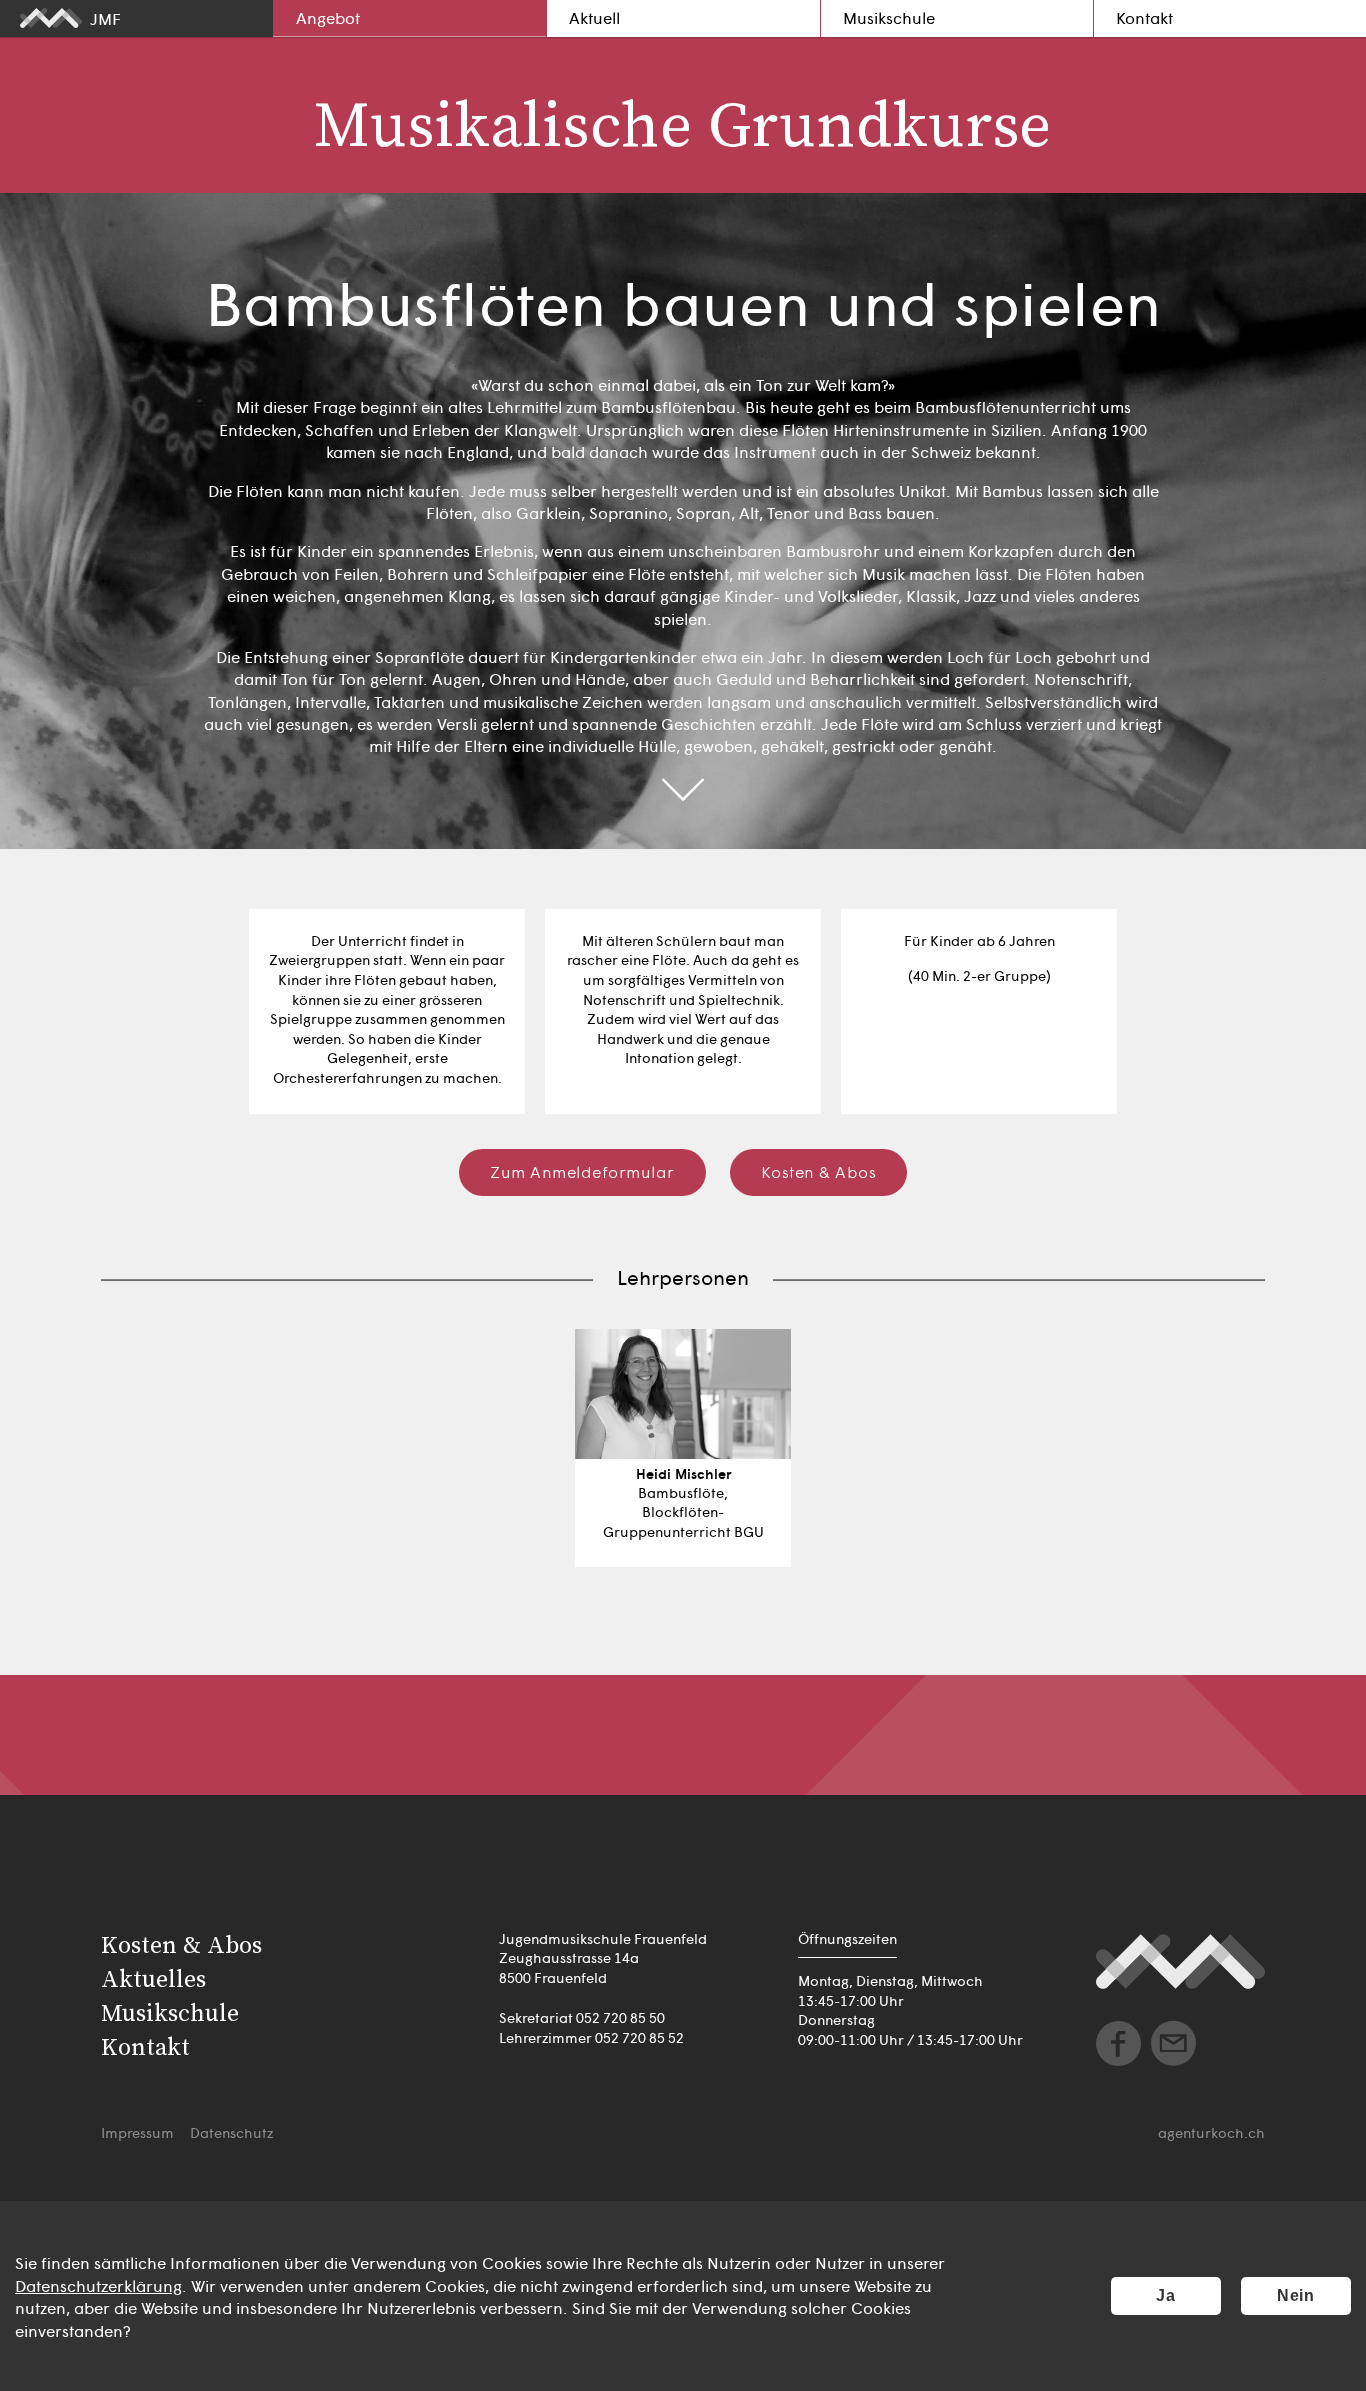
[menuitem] (409, 18)
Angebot (328, 17)
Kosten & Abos (819, 1171)
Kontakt (1144, 17)
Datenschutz (231, 2132)
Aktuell (594, 17)
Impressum (137, 2132)
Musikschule (889, 17)
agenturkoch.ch (1211, 2132)
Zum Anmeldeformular (582, 1171)
